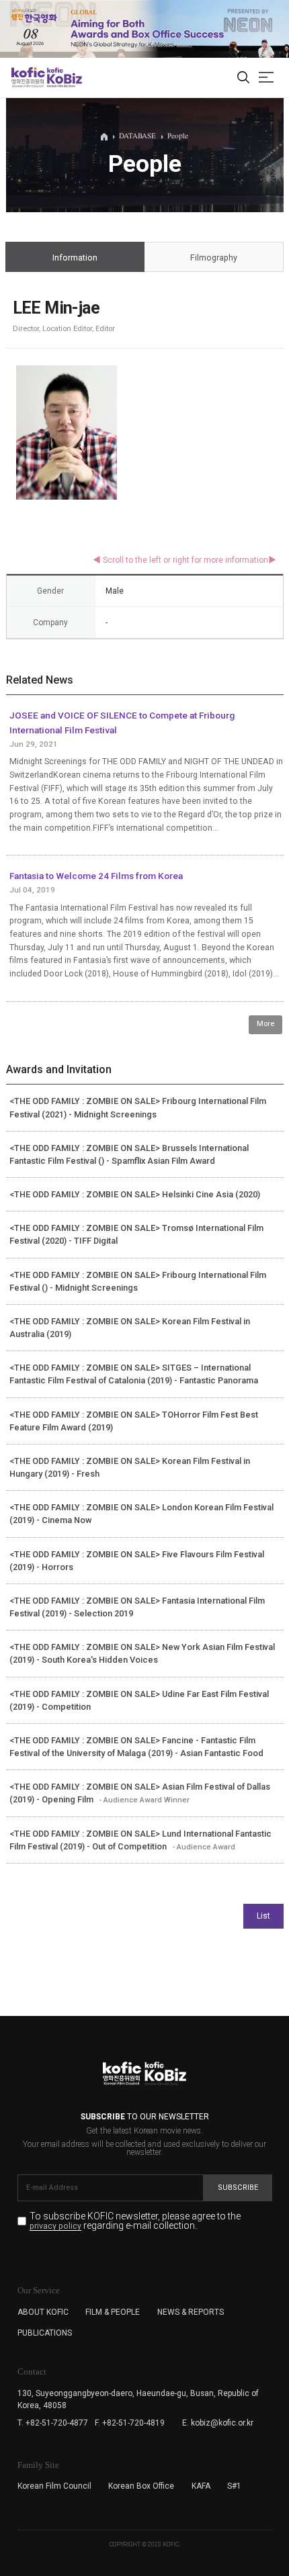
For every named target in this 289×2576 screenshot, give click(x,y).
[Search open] (243, 78)
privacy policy (55, 2226)
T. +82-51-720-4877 (53, 2423)
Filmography (214, 258)
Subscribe (238, 2188)
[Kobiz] (64, 77)
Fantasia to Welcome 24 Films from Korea (96, 876)
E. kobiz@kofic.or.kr (218, 2423)
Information (75, 258)
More (265, 1024)
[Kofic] (28, 77)
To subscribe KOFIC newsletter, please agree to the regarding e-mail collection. (135, 2221)
